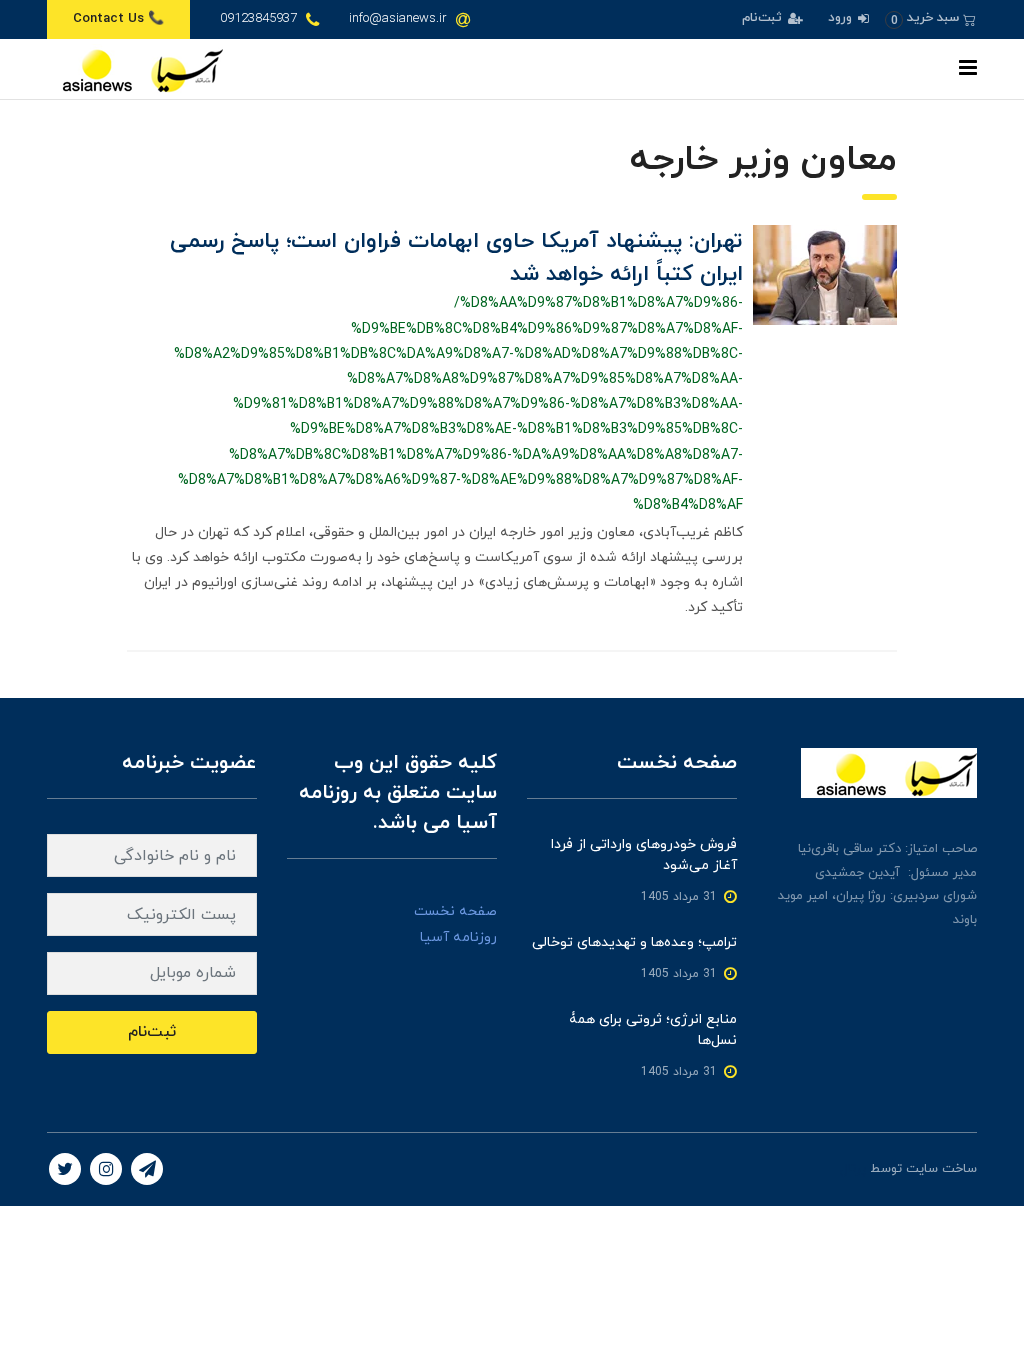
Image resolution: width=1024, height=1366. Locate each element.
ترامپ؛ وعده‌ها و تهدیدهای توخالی (634, 942)
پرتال (853, 1169)
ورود (842, 18)
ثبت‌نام (764, 18)
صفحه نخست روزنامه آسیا (455, 924)
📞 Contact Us (118, 19)
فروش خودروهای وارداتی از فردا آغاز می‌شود (644, 855)
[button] (930, 18)
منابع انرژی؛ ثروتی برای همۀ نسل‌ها (653, 1030)
